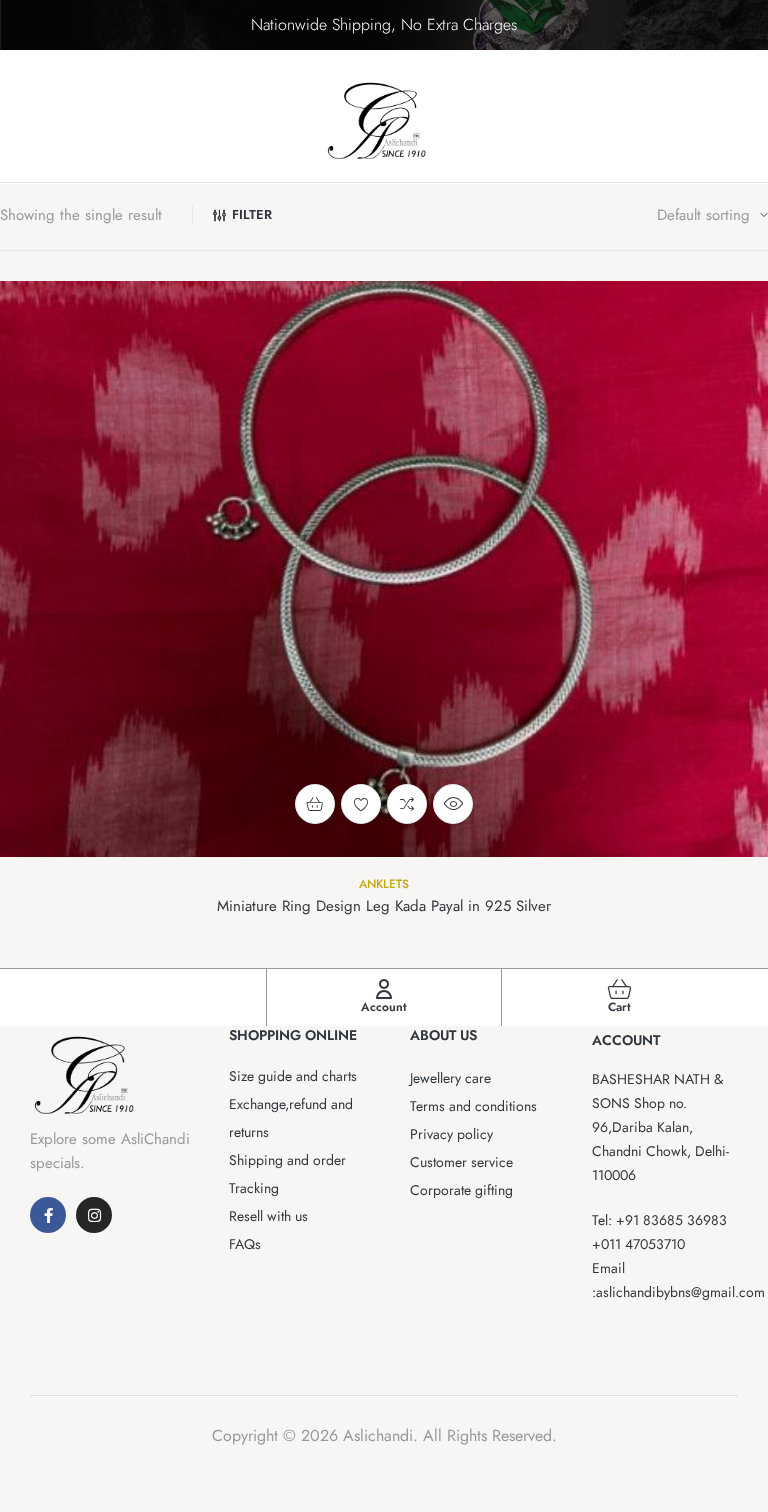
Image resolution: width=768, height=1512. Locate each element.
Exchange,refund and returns (291, 1118)
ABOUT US (443, 1035)
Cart (619, 1007)
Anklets (384, 884)
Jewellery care (450, 1078)
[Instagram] (94, 1215)
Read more (315, 804)
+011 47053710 (638, 1244)
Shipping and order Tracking (287, 1174)
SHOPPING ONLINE (293, 1035)
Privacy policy (451, 1134)
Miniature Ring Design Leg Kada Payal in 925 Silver (384, 906)
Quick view (453, 804)
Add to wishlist (361, 804)
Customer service (461, 1162)
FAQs (245, 1244)
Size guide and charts (293, 1076)
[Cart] (620, 989)
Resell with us (268, 1216)
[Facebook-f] (48, 1215)
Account (384, 1007)
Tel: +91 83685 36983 (659, 1220)
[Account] (384, 989)
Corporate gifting (461, 1190)
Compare (407, 804)
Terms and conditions (473, 1106)
